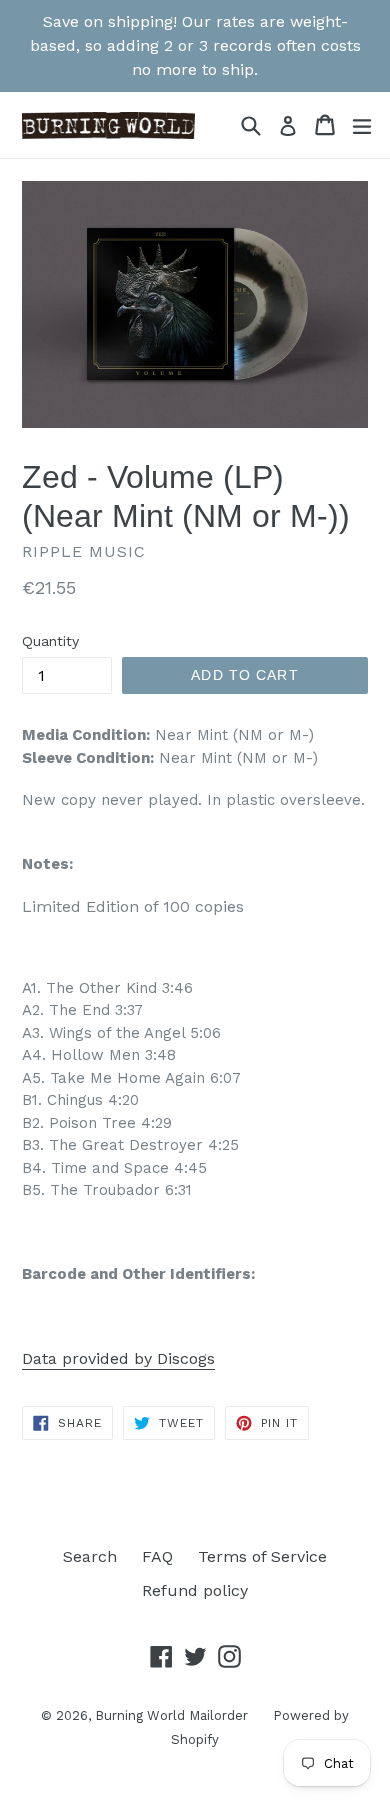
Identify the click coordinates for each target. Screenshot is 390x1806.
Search (90, 1556)
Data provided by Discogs (118, 1358)
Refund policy (195, 1590)
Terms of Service (262, 1556)
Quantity (50, 641)
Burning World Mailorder (171, 1715)
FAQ (157, 1556)
